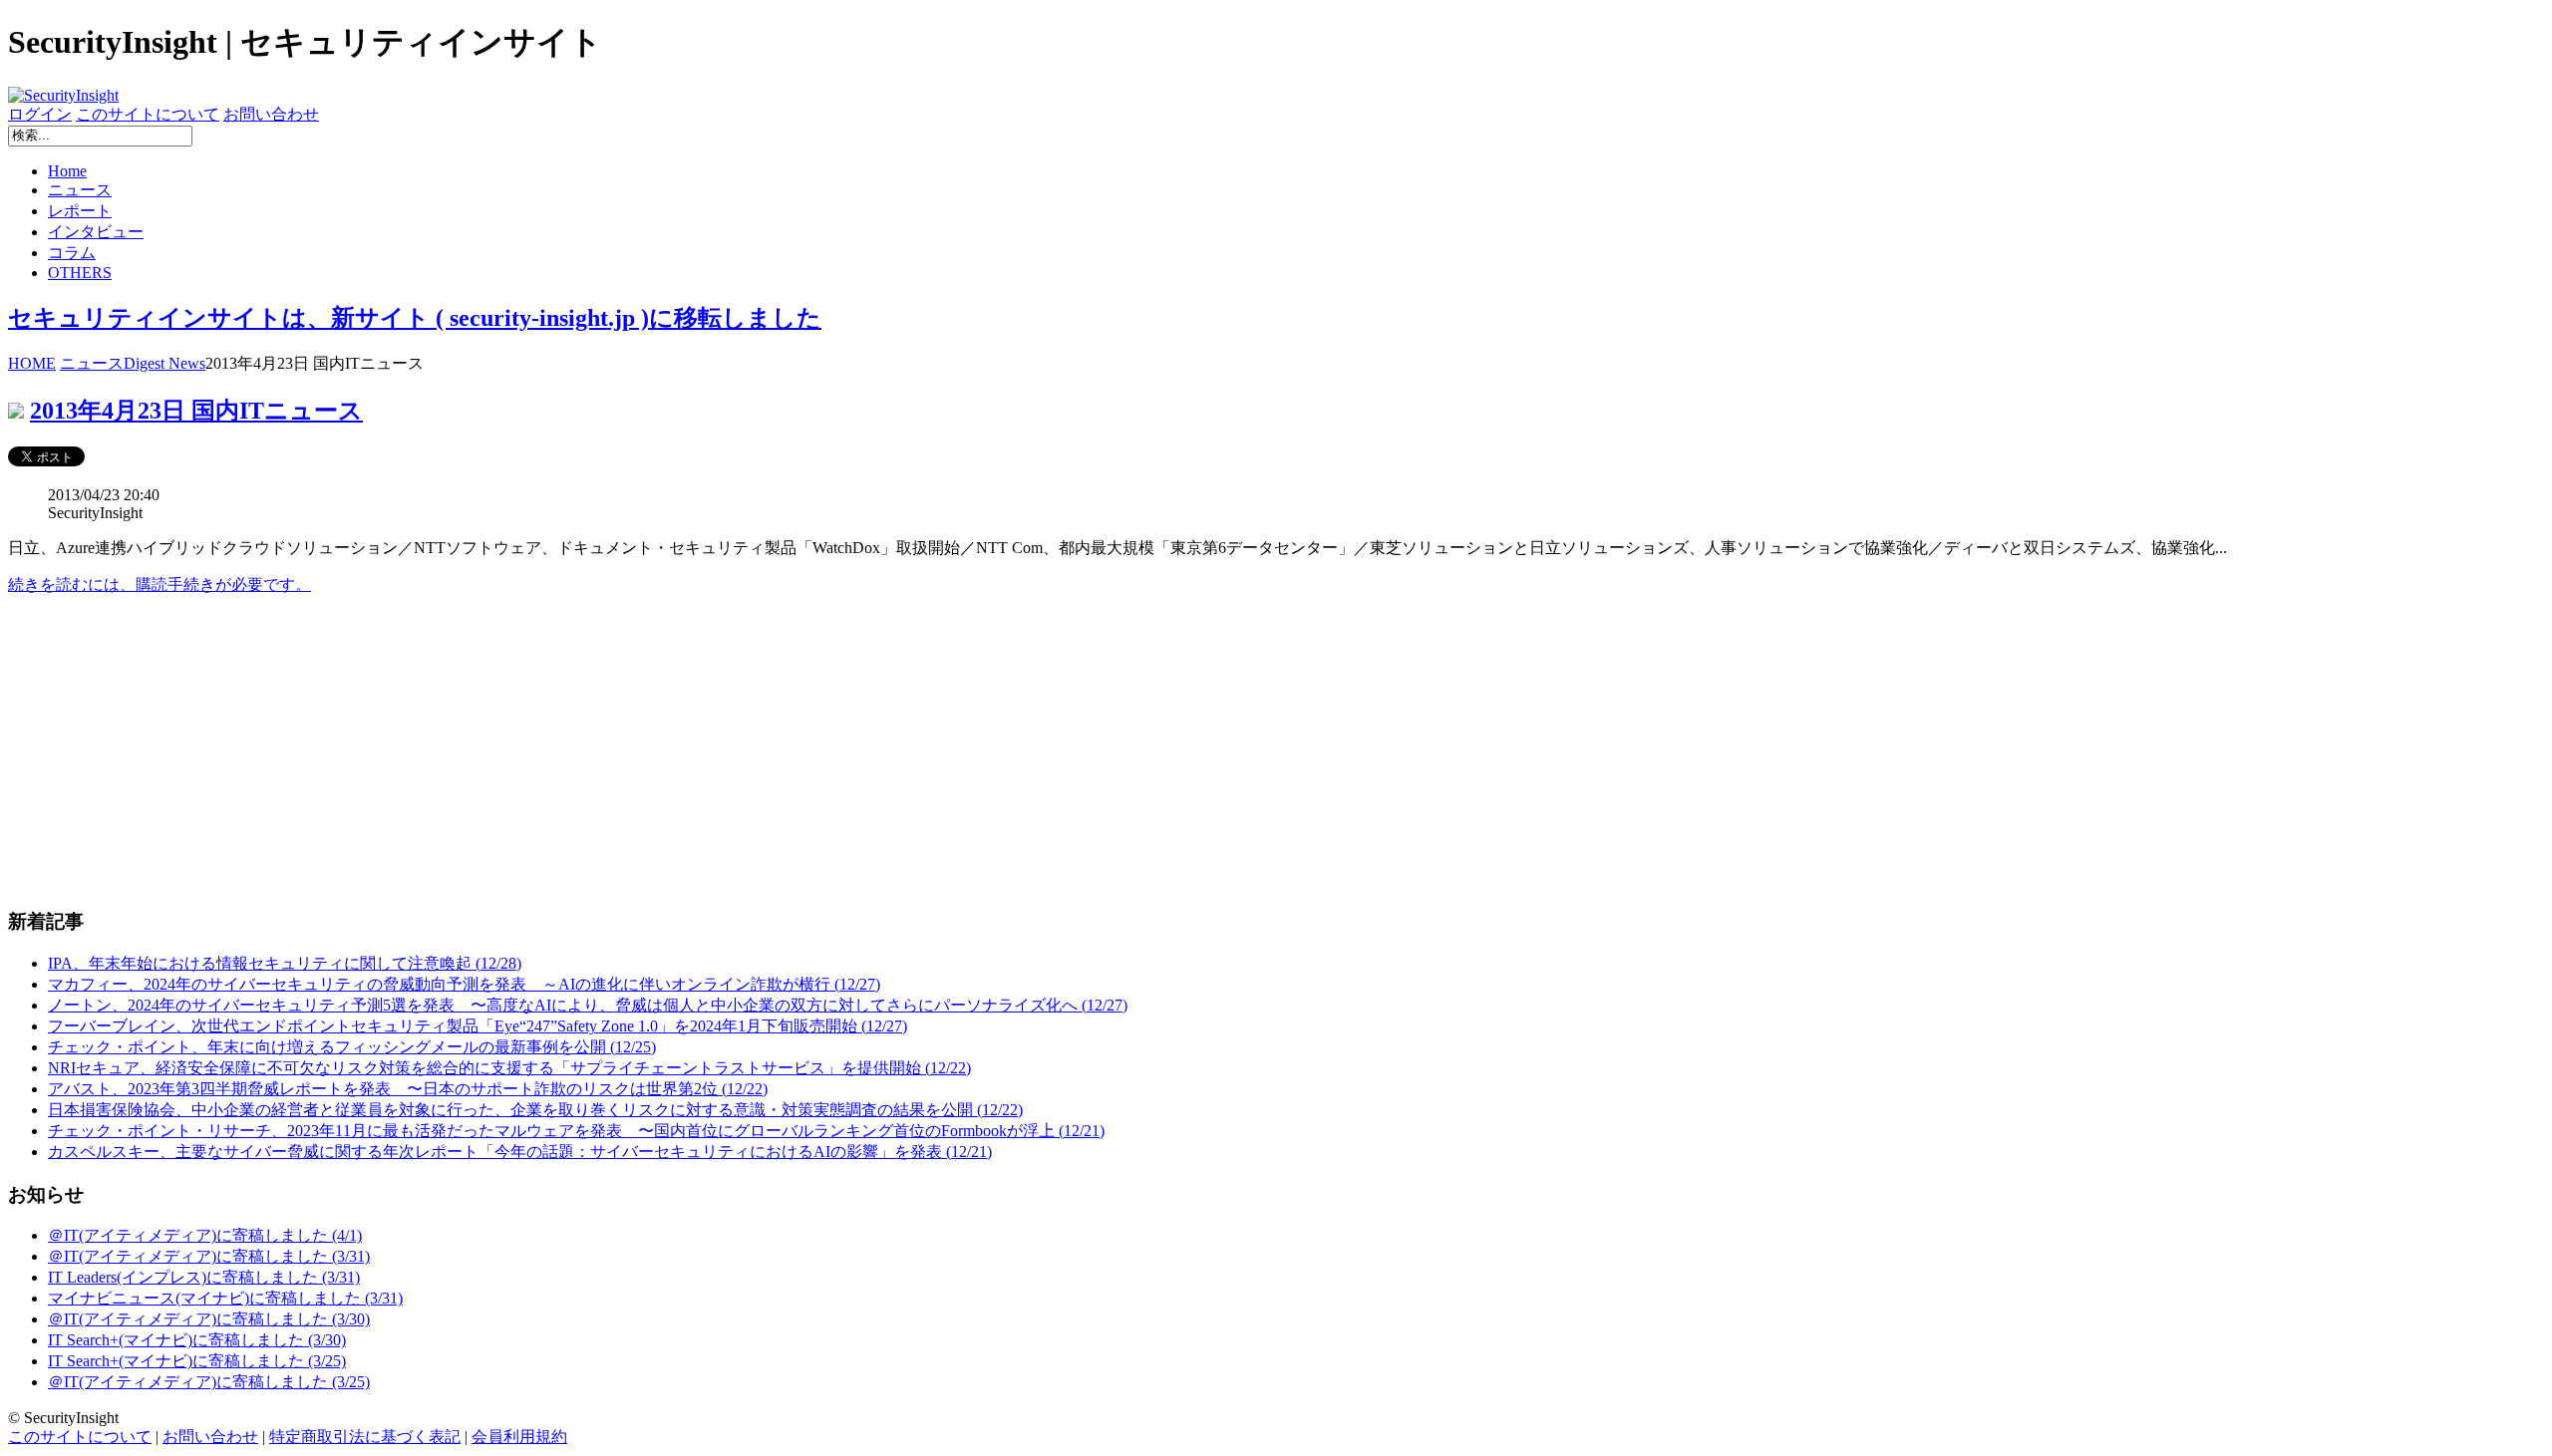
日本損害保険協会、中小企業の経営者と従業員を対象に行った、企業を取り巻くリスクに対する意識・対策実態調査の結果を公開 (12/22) (535, 1110)
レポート (80, 211)
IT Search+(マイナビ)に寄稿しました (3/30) (197, 1340)
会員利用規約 (519, 1437)
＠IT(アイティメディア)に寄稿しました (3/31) (209, 1256)
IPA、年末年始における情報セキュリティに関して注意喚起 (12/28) (285, 963)
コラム (72, 253)
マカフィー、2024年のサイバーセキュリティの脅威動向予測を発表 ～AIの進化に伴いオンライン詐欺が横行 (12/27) (464, 984)
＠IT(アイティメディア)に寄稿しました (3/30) (209, 1319)
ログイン (40, 114)
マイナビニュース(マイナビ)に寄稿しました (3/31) (225, 1298)
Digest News (164, 363)
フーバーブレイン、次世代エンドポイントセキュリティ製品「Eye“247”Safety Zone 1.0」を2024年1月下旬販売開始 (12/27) (478, 1026)
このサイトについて (148, 114)
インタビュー (96, 232)
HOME (32, 363)
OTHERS (80, 273)
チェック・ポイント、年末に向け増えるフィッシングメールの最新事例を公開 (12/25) (352, 1047)
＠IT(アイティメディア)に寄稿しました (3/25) (209, 1382)
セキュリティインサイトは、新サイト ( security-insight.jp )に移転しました (415, 318)
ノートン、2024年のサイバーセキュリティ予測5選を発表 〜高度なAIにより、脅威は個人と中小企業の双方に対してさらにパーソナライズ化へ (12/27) (588, 1005)
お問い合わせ (271, 114)
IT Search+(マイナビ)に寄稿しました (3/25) (197, 1361)
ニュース (80, 190)
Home (67, 171)
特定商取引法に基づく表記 (365, 1437)
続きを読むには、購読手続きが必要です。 (159, 584)
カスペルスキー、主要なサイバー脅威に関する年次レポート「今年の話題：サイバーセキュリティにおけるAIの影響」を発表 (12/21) (520, 1152)
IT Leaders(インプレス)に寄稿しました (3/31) (204, 1277)
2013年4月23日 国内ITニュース (196, 411)
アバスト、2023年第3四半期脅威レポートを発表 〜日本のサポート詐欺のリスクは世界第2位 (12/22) (408, 1089)
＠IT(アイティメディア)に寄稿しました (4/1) (205, 1235)
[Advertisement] (606, 751)
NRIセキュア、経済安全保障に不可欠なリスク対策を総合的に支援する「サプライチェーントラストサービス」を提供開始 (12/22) (509, 1068)
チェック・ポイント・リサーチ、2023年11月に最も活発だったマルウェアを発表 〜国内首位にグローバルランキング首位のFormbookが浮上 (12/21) (576, 1131)
